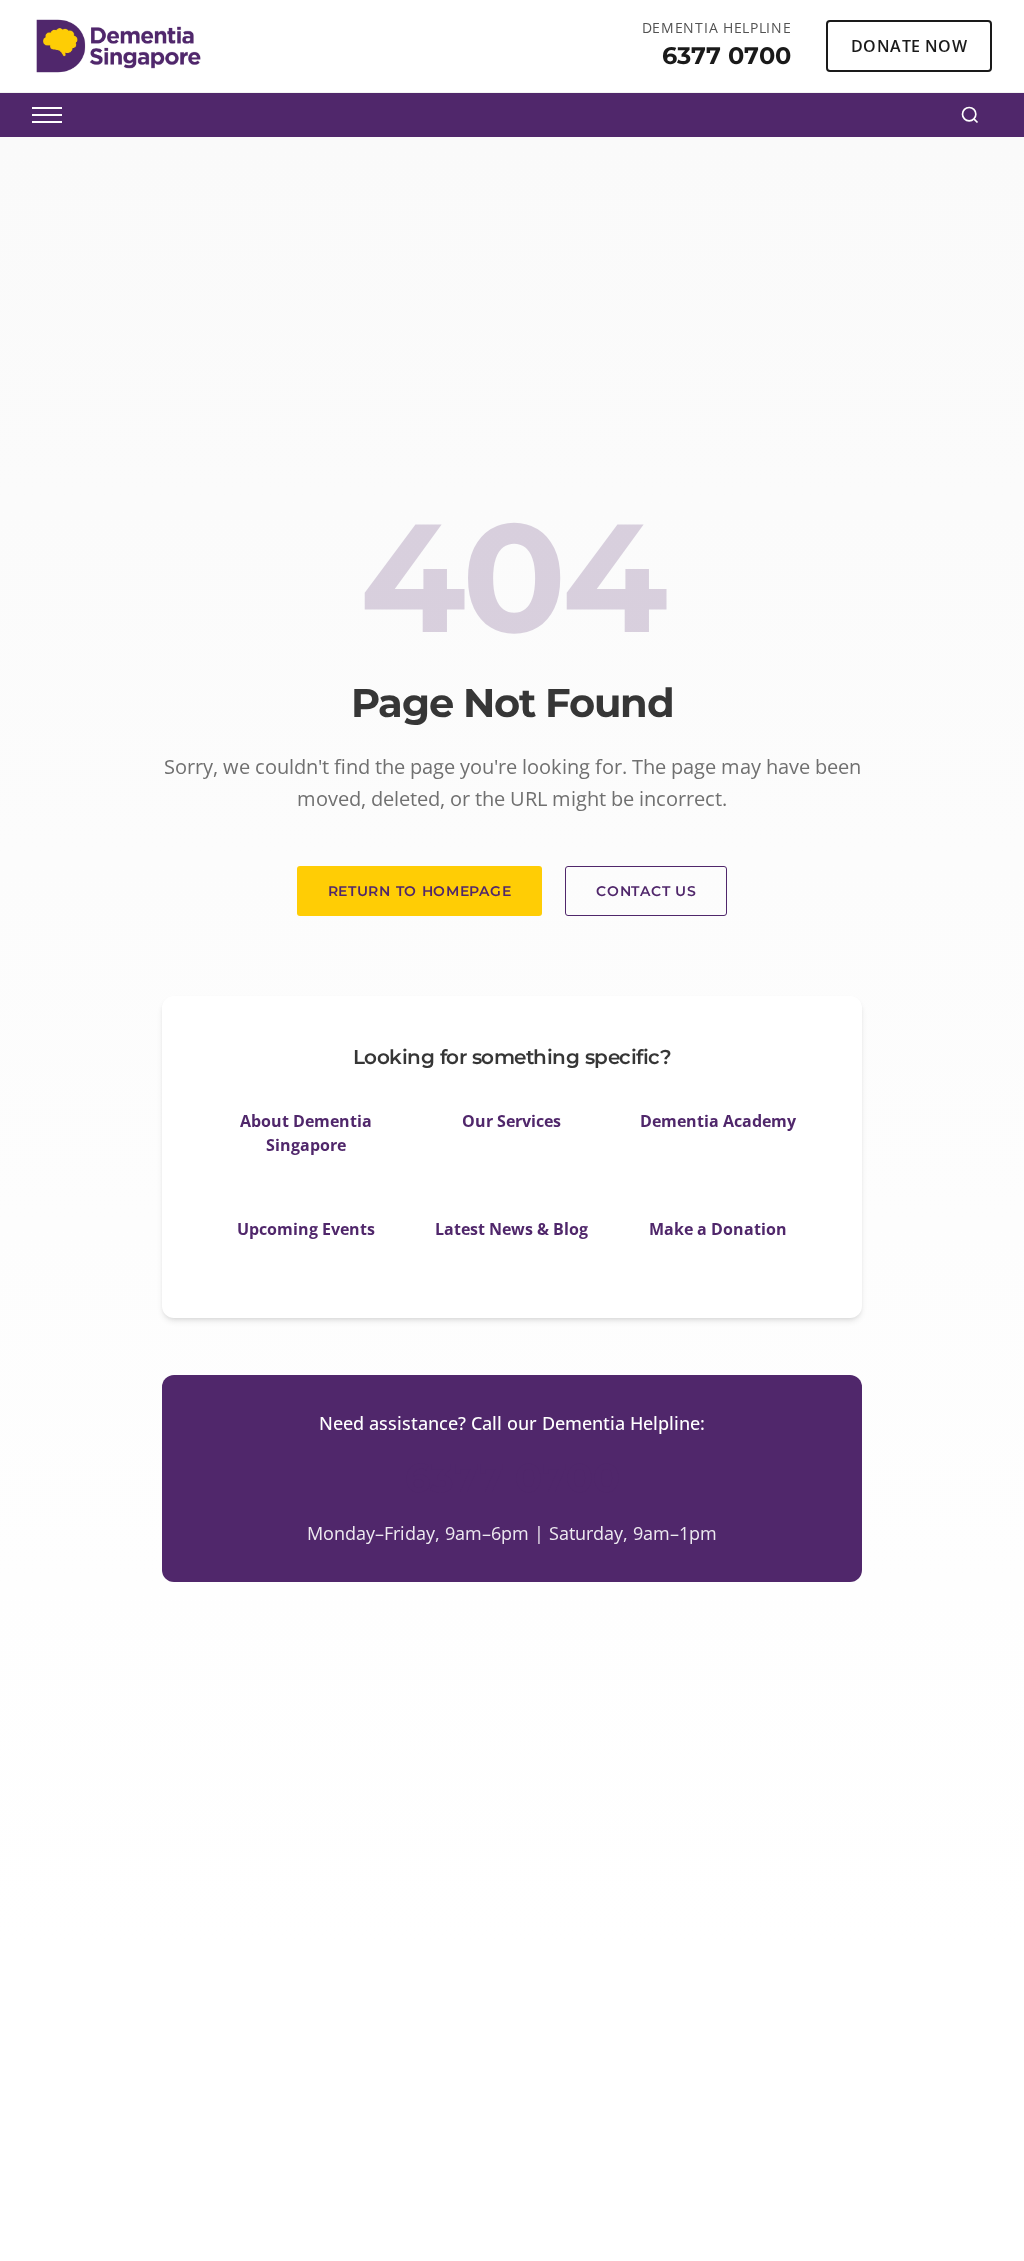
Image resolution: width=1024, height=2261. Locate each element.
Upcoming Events (306, 1229)
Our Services (511, 1121)
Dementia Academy (718, 1121)
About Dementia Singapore (306, 1133)
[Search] (970, 115)
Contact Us (646, 891)
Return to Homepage (420, 891)
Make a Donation (718, 1229)
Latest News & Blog (511, 1229)
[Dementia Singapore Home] (118, 46)
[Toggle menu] (47, 115)
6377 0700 (726, 55)
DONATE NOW (909, 46)
